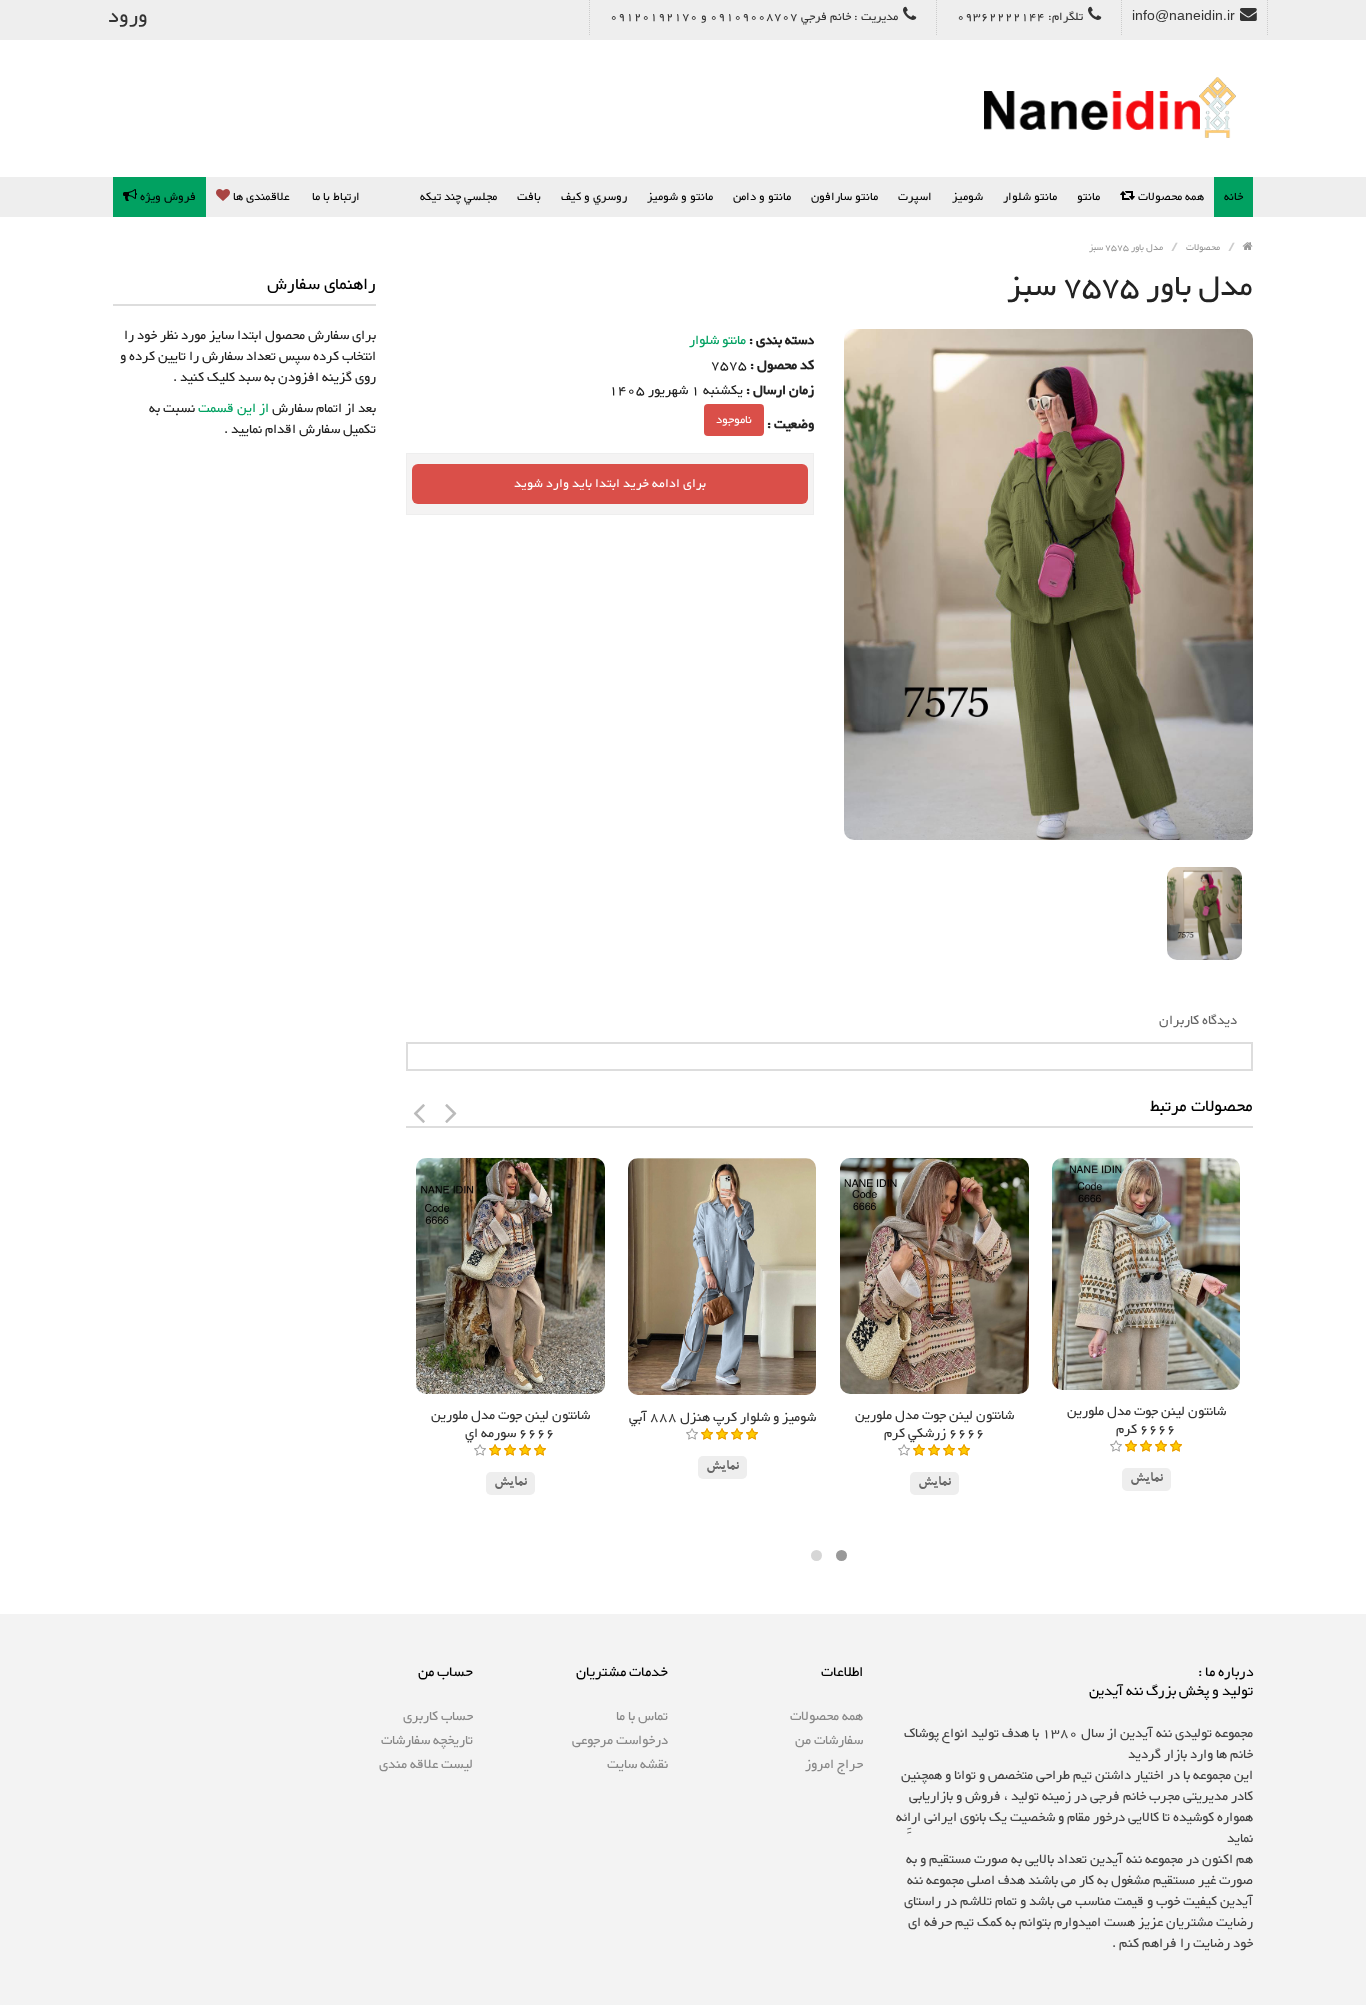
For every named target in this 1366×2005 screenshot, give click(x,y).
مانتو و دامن (762, 197)
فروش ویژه (166, 197)
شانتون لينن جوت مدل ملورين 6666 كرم (1146, 1421)
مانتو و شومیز (680, 197)
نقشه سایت (637, 1765)
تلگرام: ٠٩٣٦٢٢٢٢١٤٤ (1020, 17)
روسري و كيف (594, 197)
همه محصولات (1169, 197)
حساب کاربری (438, 1717)
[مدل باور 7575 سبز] (1204, 914)
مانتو (1088, 197)
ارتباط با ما (336, 197)
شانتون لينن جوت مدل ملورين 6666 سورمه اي (510, 1425)
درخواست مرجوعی (620, 1741)
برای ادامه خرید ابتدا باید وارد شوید (610, 484)
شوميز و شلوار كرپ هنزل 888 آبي (722, 1418)
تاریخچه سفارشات (427, 1741)
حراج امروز (834, 1765)
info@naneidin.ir (1183, 17)
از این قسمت (232, 409)
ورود (128, 17)
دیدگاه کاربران (1198, 1021)
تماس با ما (642, 1717)
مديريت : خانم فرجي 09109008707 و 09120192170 (754, 17)
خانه (1233, 197)
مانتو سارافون (844, 197)
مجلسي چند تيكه (458, 197)
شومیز (967, 197)
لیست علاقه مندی (426, 1765)
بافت (529, 197)
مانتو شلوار (1030, 197)
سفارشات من (829, 1741)
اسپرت (915, 197)
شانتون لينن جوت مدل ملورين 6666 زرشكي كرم (934, 1425)
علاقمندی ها (260, 197)
